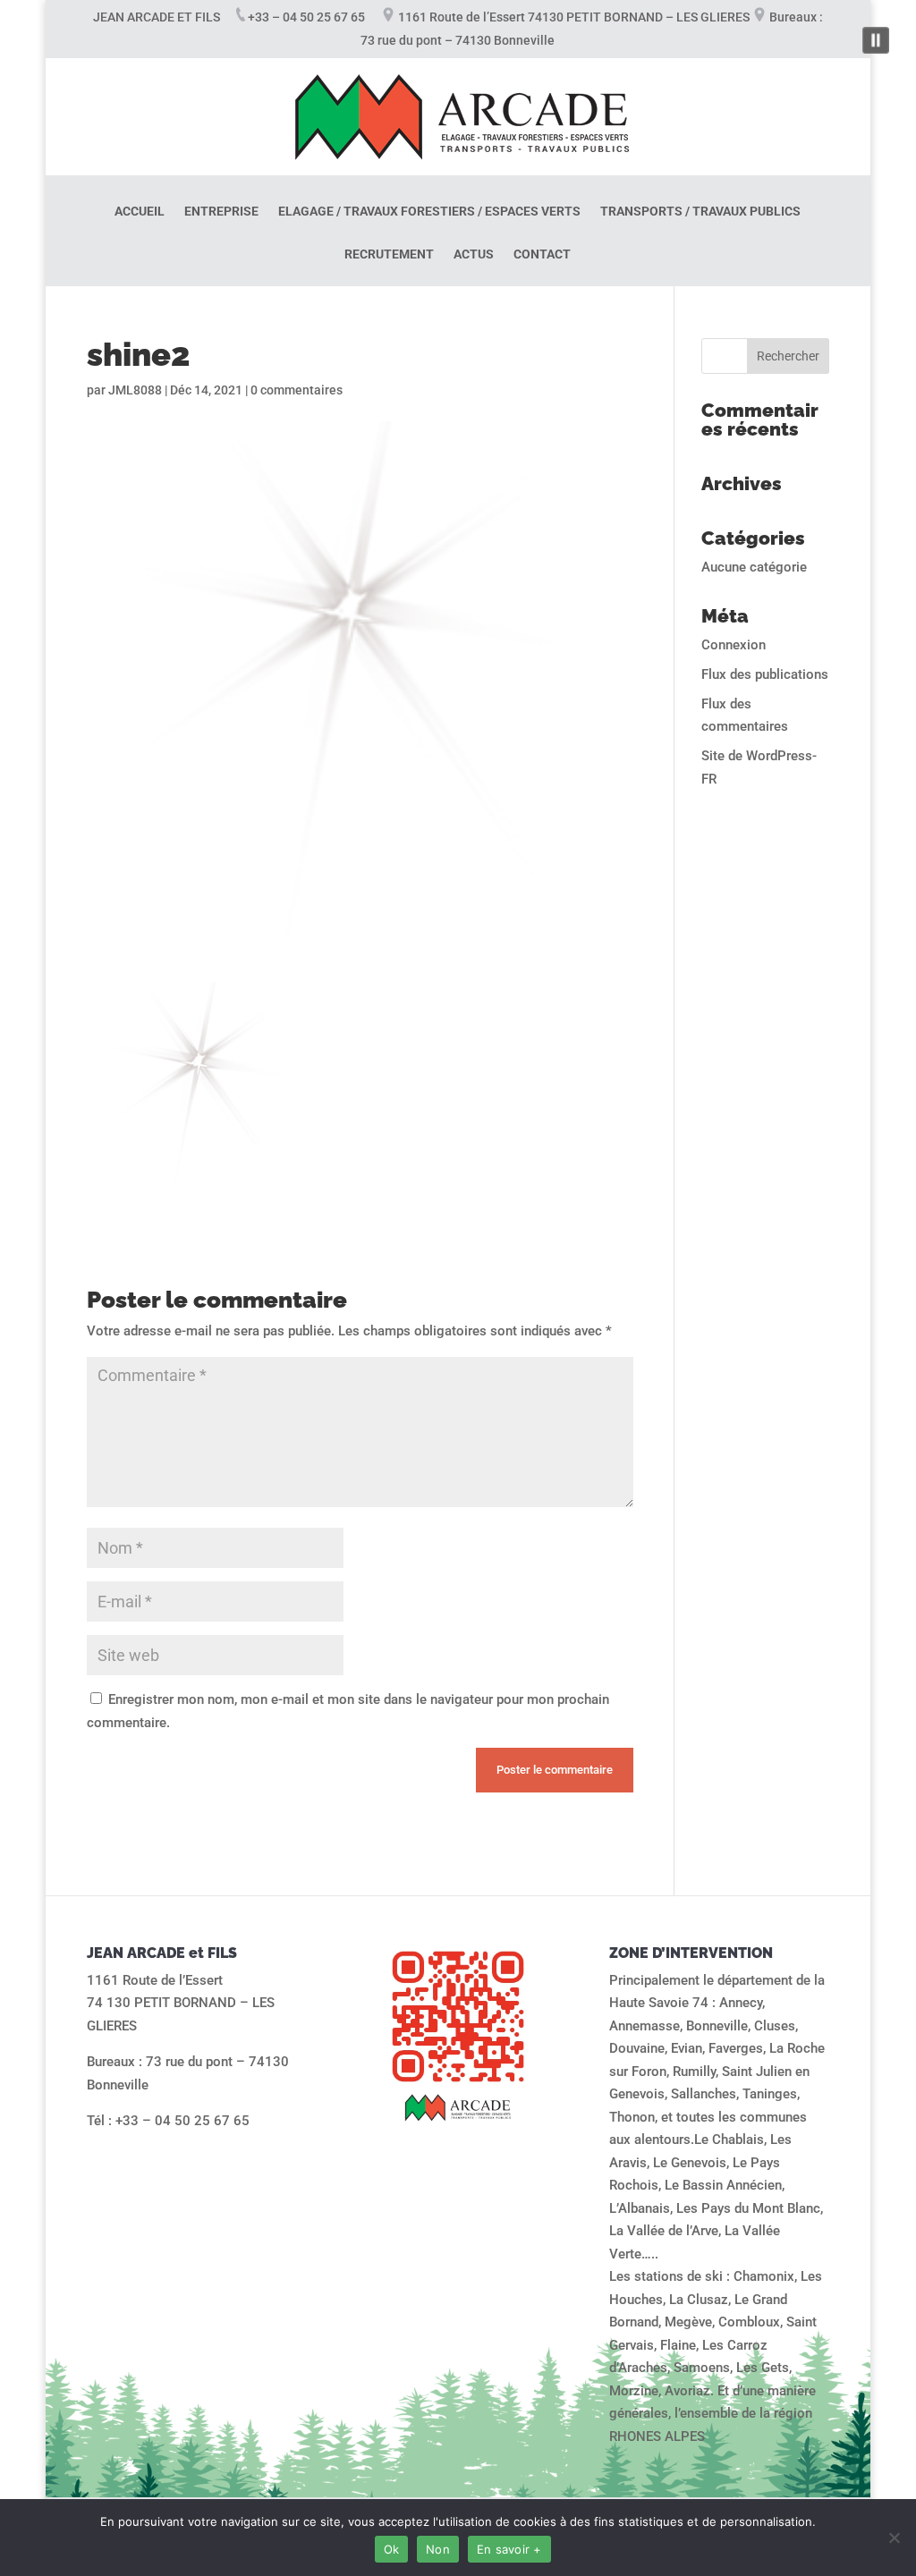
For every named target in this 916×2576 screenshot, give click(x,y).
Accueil (140, 212)
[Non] (894, 2538)
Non (438, 2549)
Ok (392, 2549)
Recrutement (389, 254)
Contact (542, 254)
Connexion (734, 645)
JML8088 (135, 390)
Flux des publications (765, 674)
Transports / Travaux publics (700, 212)
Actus (474, 254)
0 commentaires (297, 390)
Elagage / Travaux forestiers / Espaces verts (429, 212)
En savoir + (509, 2549)
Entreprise (221, 212)
